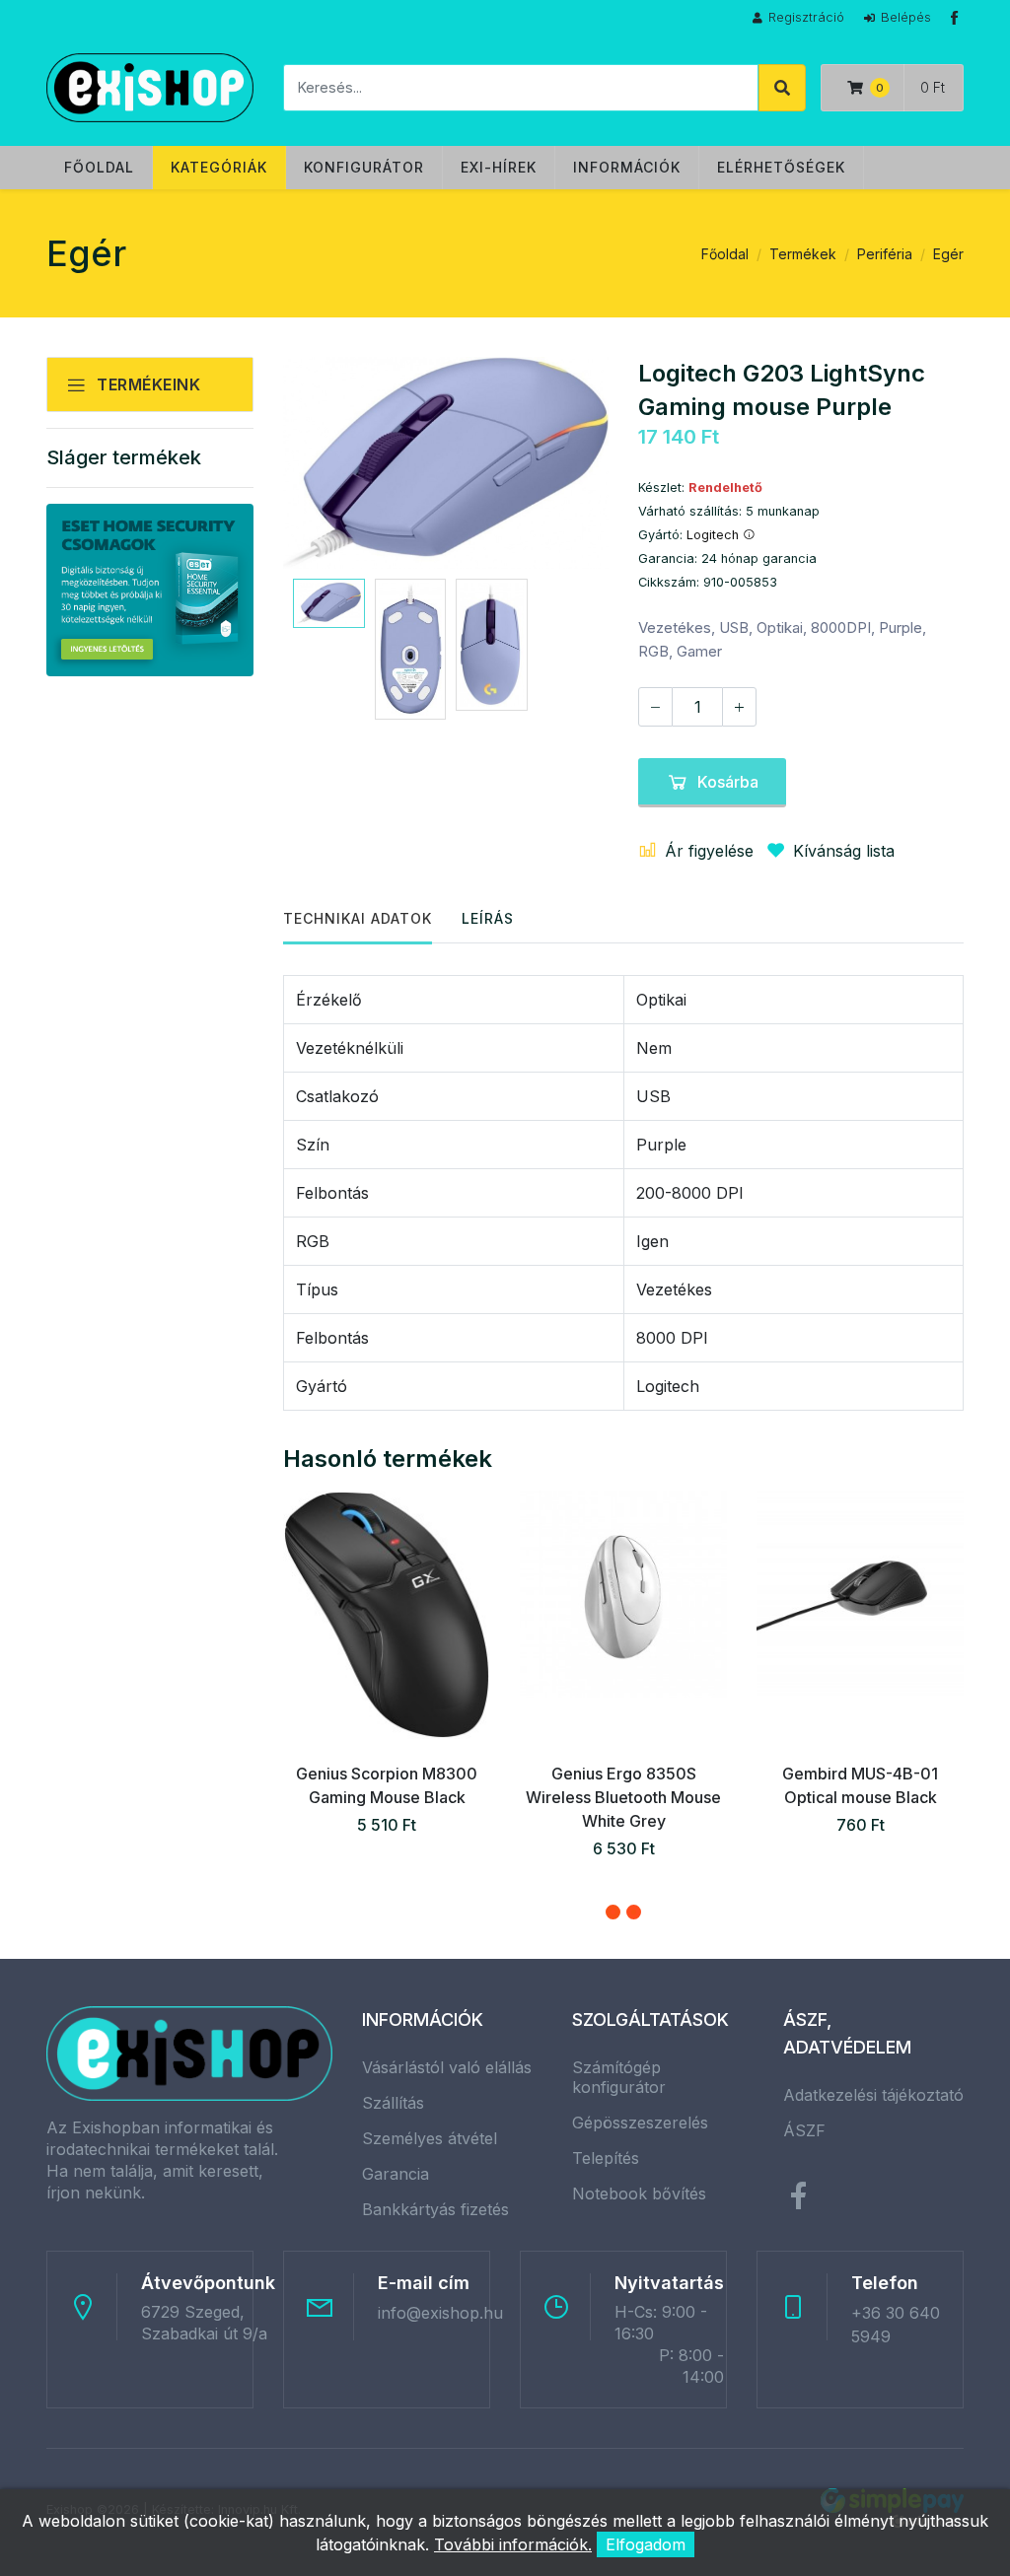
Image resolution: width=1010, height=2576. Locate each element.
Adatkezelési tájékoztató (873, 2095)
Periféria (885, 254)
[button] (613, 1912)
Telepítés (606, 2158)
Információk (627, 167)
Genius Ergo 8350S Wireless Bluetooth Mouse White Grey (623, 1797)
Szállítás (393, 2103)
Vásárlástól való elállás (447, 2067)
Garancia (396, 2174)
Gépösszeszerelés (640, 2123)
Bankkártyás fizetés (435, 2209)
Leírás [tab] (488, 918)
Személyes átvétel (430, 2138)
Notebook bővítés (639, 2193)
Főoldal (99, 167)
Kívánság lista (844, 851)
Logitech (715, 535)
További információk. (513, 2544)
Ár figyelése (709, 851)
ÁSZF (804, 2130)
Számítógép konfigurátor (619, 2077)
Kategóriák (219, 167)
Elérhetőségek (781, 167)
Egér (948, 254)
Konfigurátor (364, 167)
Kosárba (728, 782)
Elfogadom (646, 2544)
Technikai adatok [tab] (358, 918)
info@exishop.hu (440, 2313)
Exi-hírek (499, 167)
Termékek (803, 254)
